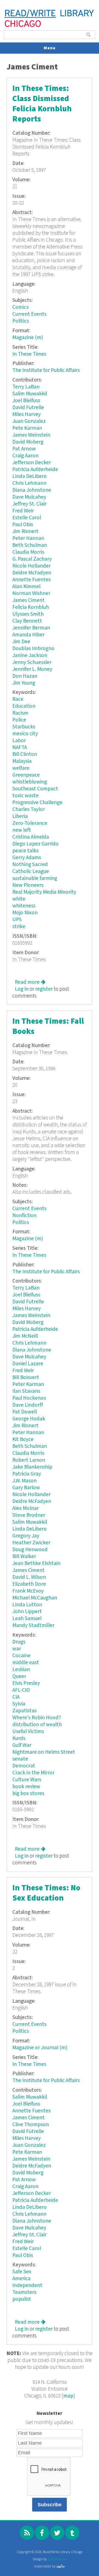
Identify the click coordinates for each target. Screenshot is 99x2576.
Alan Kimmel (26, 587)
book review (26, 1787)
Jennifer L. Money (32, 669)
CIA (16, 1697)
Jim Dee (21, 642)
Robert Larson (29, 1460)
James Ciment (28, 600)
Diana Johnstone (32, 490)
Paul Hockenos (29, 1398)
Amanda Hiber (28, 635)
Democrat (24, 1766)
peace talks (25, 851)
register (44, 989)
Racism (20, 713)
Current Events (29, 314)
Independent (27, 2286)
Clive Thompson (31, 2125)
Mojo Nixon (25, 913)
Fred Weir (23, 511)
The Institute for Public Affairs (46, 370)
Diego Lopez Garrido (35, 844)
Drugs (19, 1642)
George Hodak (29, 1419)
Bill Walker (24, 1557)
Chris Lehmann (29, 483)
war (17, 1649)
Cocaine (21, 1656)
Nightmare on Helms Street (44, 1752)
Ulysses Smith (28, 614)
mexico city (25, 734)
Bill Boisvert (26, 1378)
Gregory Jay (26, 1536)
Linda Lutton (27, 1605)
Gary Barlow (26, 1488)
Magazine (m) (28, 338)
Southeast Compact (35, 789)
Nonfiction (24, 1216)
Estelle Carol (27, 518)
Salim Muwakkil (30, 394)
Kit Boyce (23, 1440)
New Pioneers (28, 885)
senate (20, 1759)
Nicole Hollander (31, 566)
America (21, 2279)
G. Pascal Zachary (32, 559)
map (68, 2396)
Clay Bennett (27, 621)
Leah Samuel (27, 1619)
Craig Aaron (25, 456)
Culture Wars (27, 1780)
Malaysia (22, 761)
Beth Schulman (30, 545)
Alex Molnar (26, 1508)
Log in (22, 989)
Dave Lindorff (28, 1405)
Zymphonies (57, 2559)
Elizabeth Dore (29, 1584)
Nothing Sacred (30, 865)
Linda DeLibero (30, 476)
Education (24, 706)
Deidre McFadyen (32, 573)
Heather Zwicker (31, 1543)
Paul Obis (23, 525)
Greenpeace (26, 775)
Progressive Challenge (37, 803)
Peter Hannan (28, 538)
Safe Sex (22, 2272)
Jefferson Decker (32, 463)
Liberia (20, 816)
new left (22, 830)
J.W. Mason (24, 1481)
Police (19, 720)
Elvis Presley (26, 1683)
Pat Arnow (24, 449)
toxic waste (25, 796)
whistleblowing (30, 782)
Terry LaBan (26, 387)
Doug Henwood (30, 1550)
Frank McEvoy (28, 1591)
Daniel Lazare (28, 1364)
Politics (21, 321)
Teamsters (24, 2292)
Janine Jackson (30, 656)
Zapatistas (24, 1711)
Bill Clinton (25, 754)
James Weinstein (31, 435)
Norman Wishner (31, 594)
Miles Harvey (27, 414)
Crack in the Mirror (33, 1773)
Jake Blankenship (32, 1467)
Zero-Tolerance (30, 823)
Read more (30, 982)
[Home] (49, 26)
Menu (50, 48)
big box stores (28, 1794)
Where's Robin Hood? (37, 1718)
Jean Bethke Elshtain (36, 1563)
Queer (19, 1676)
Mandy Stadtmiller (33, 1625)
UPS (17, 920)
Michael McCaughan (35, 1598)
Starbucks (24, 727)
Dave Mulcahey (29, 497)
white (19, 899)
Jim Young (24, 683)
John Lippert (27, 1612)
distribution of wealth (37, 1725)
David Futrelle (28, 408)
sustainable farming (35, 878)
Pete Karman (27, 428)
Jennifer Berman (31, 628)
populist (22, 2299)
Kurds (19, 1738)
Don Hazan (25, 676)
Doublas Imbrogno (33, 649)
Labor (19, 741)
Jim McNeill (25, 1336)
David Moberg (28, 442)
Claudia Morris (28, 552)
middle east (26, 1663)
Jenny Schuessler (32, 662)
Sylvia (19, 1704)
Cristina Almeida (31, 837)
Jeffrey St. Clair (29, 504)
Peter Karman (28, 1384)
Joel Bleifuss (26, 401)
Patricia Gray (27, 1474)
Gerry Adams (27, 858)
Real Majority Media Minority (44, 892)
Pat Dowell (25, 1412)
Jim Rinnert (25, 532)
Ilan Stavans (26, 1391)
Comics (20, 307)
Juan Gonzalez (29, 421)
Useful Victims (28, 1732)
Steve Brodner (29, 1515)
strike (19, 927)
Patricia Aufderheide (35, 470)
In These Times (29, 354)
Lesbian (21, 1670)
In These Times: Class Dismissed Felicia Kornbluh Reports (42, 104)
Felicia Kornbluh (31, 607)
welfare (21, 768)
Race (18, 699)
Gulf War (22, 1745)
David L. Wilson (29, 1577)
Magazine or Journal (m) (40, 2048)
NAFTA (20, 748)
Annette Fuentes (31, 580)
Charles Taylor (29, 809)
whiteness (24, 906)
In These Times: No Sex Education (46, 1893)
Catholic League (31, 871)
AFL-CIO (21, 1690)
